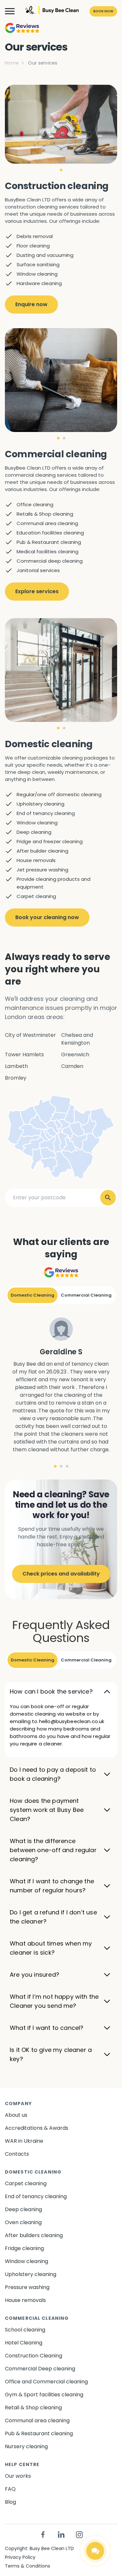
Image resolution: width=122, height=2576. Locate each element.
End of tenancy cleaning (36, 2196)
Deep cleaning (23, 2209)
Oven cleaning (23, 2222)
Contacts (17, 2154)
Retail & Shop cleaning (33, 2408)
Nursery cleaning (26, 2446)
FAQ (10, 2489)
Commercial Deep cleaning (40, 2369)
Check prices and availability (61, 1574)
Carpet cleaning (26, 2183)
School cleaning (25, 2330)
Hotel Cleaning (24, 2343)
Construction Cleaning (34, 2356)
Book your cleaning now (47, 917)
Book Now (103, 11)
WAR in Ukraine (24, 2141)
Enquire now (31, 304)
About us (16, 2115)
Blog (10, 2502)
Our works (18, 2476)
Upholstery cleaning (31, 2274)
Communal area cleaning (37, 2420)
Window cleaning (27, 2261)
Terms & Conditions (27, 2566)
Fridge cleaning (24, 2248)
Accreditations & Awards (37, 2128)
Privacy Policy (20, 2557)
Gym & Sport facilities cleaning (44, 2395)
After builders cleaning (34, 2235)
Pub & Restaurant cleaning (39, 2433)
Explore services (37, 591)
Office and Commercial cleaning (46, 2382)
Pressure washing (27, 2287)
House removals (25, 2300)
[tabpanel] (61, 124)
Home (12, 63)
